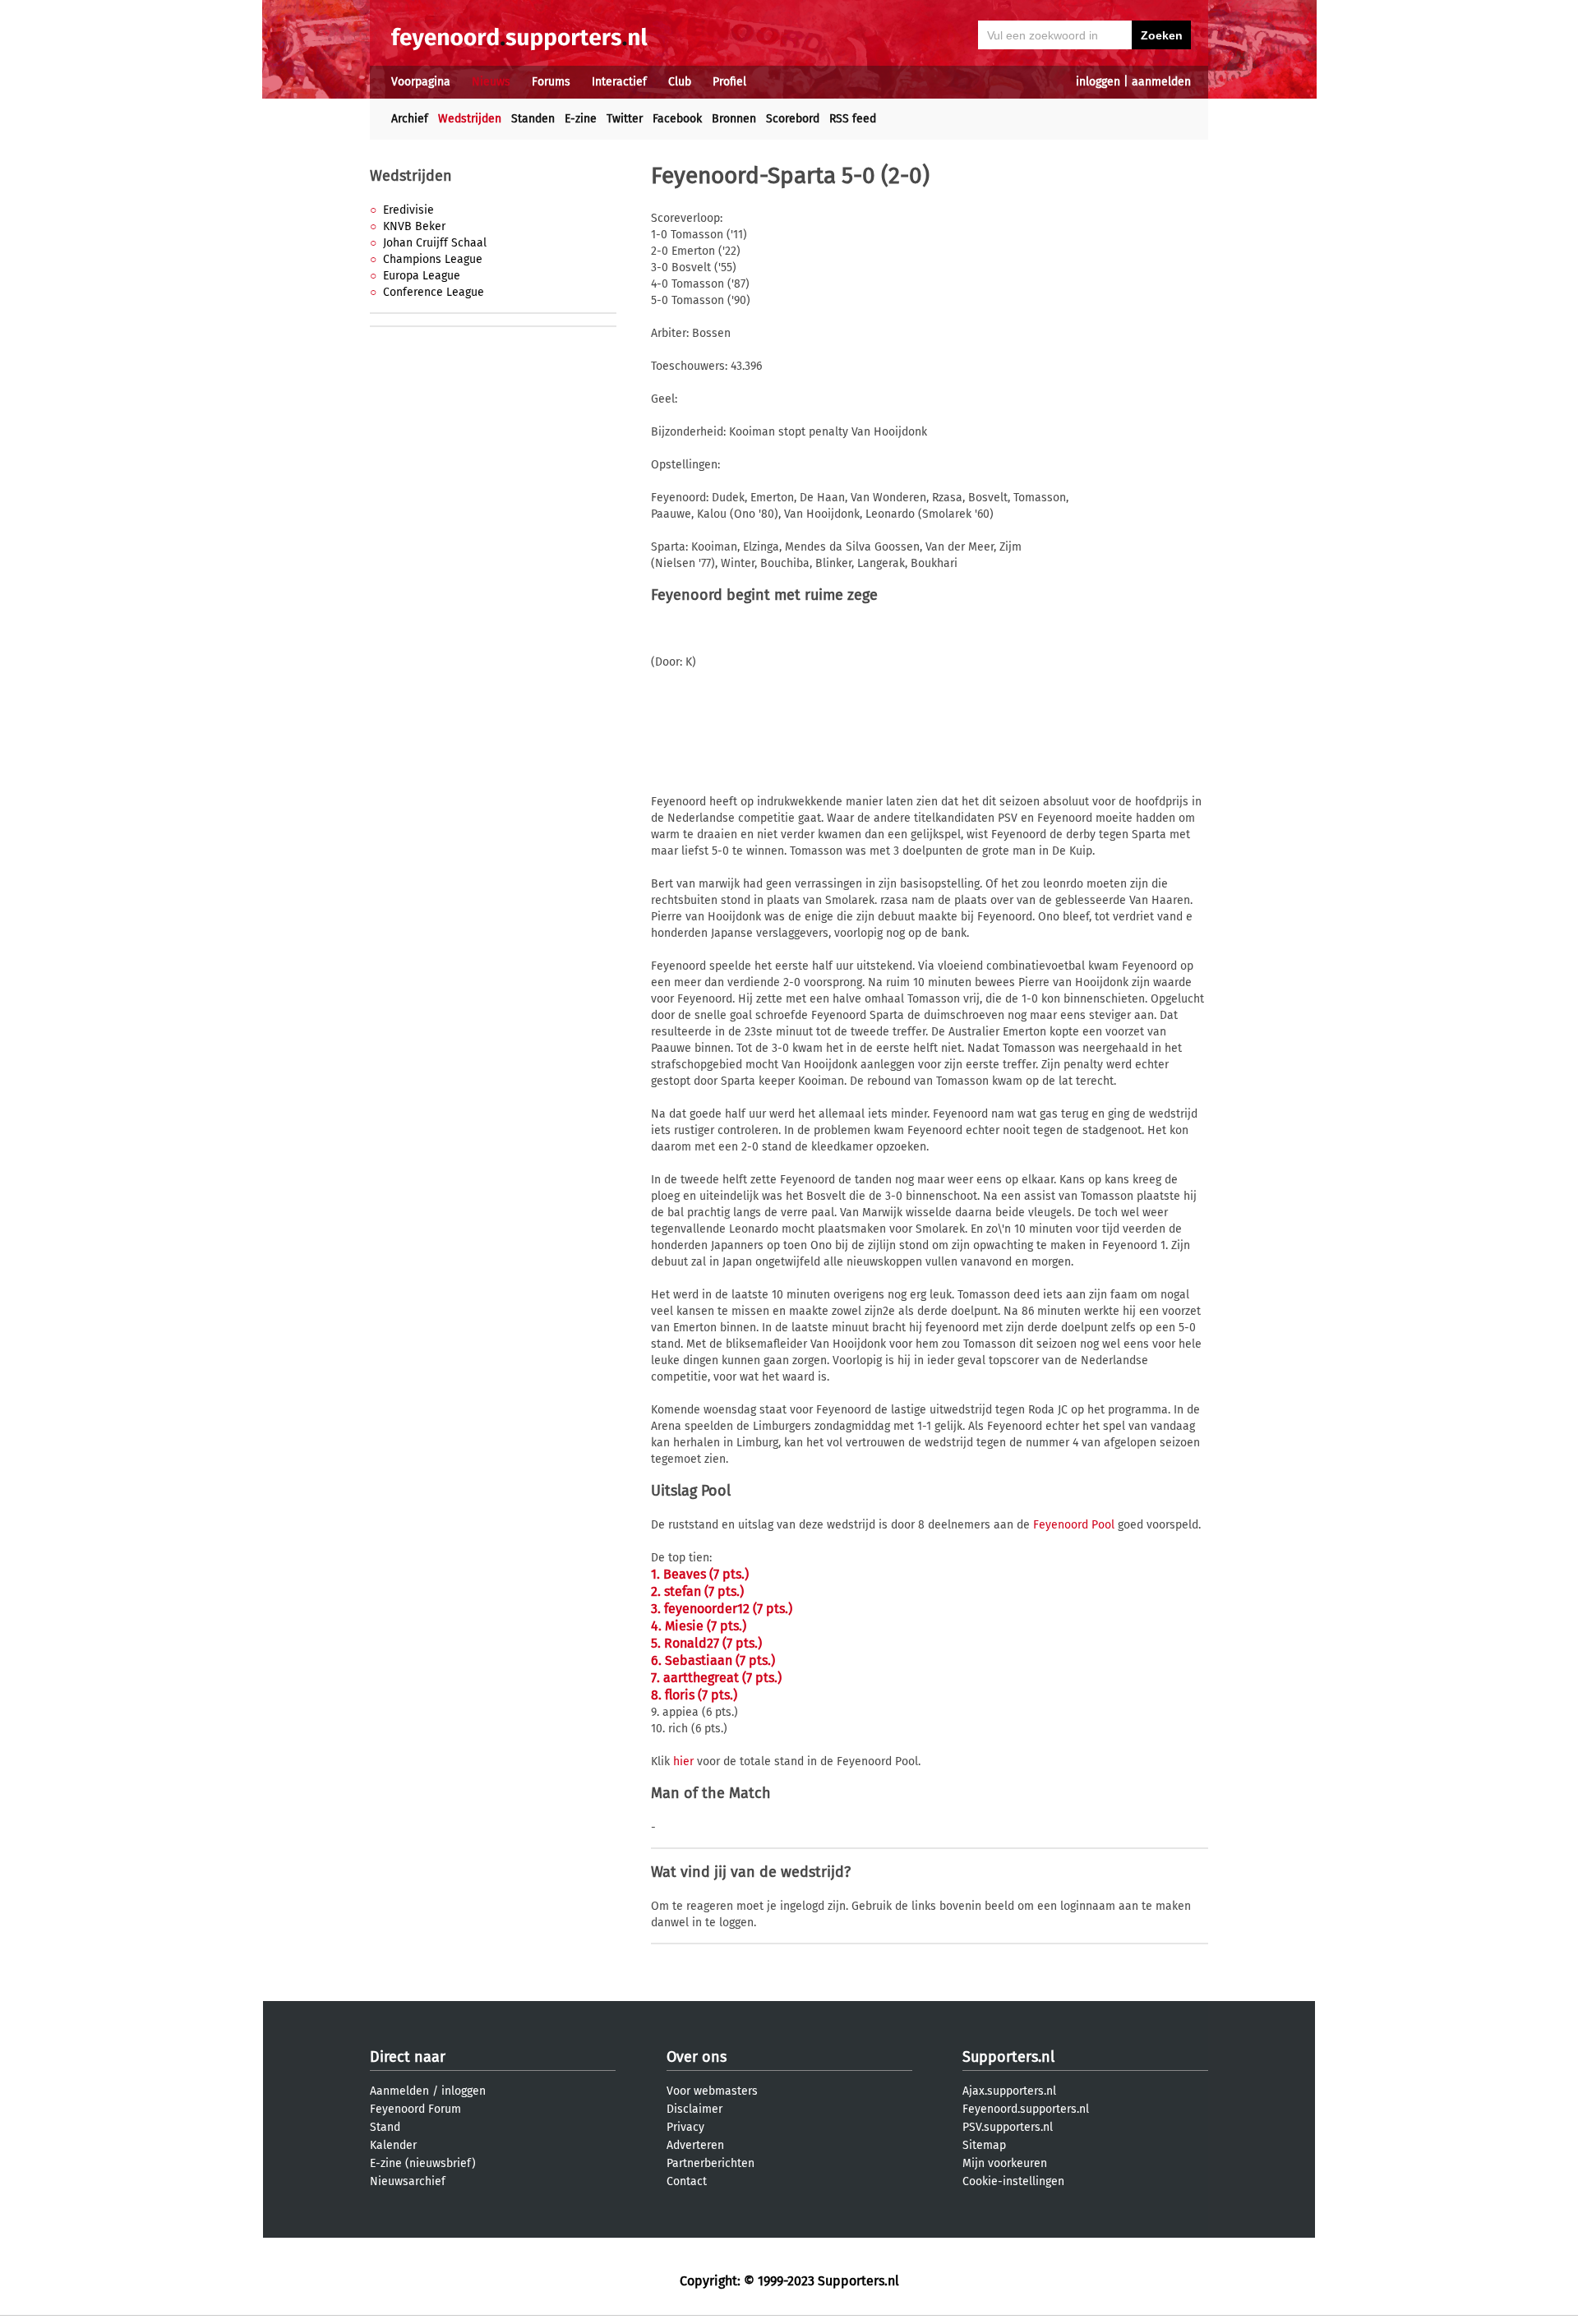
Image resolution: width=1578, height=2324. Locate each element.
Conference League (434, 292)
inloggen (1098, 82)
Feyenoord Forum (415, 2109)
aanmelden (1161, 82)
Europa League (422, 276)
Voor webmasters (712, 2091)
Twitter (625, 119)
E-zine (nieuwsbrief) (423, 2163)
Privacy (685, 2127)
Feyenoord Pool (1074, 1525)
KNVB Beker (414, 226)
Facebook (677, 119)
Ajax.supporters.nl (1009, 2091)
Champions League (433, 259)
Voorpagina (421, 82)
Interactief (619, 82)
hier (683, 1761)
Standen (533, 119)
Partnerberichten (711, 2163)
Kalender (393, 2145)
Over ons (697, 2057)
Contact (687, 2181)
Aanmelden (399, 2091)
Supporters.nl (1008, 2057)
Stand (385, 2127)
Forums (551, 82)
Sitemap (984, 2145)
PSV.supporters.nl (1008, 2127)
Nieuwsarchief (408, 2181)
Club (680, 82)
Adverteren (695, 2145)
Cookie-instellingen (1013, 2181)
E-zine (581, 119)
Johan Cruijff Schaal (435, 243)
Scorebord (793, 119)
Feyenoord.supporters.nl (1026, 2109)
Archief (410, 119)
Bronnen (734, 119)
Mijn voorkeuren (1005, 2163)
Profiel (729, 82)
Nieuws (491, 82)
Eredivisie (408, 210)
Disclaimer (694, 2109)
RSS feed (853, 119)
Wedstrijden (470, 119)
